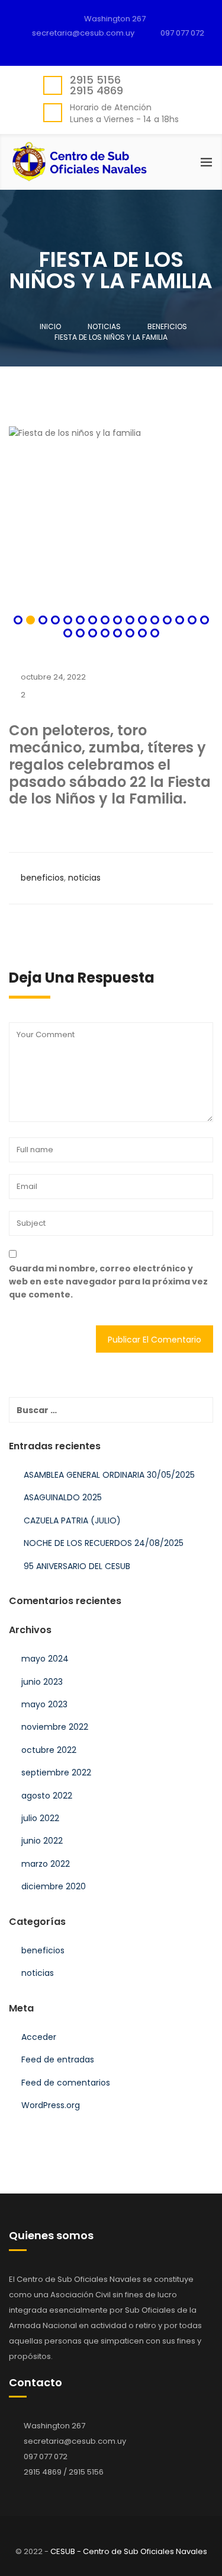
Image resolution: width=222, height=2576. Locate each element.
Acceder (39, 2037)
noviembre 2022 (55, 1727)
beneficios (42, 878)
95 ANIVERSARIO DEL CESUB (77, 1566)
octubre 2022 (49, 1750)
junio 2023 (42, 1682)
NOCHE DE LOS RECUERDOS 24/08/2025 (104, 1543)
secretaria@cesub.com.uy (75, 2441)
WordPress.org (51, 2105)
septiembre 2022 (56, 1772)
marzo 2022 (46, 1864)
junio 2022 (42, 1841)
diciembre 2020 (54, 1886)
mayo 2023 (44, 1704)
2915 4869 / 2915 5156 (64, 2472)
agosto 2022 (47, 1796)
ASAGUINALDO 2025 (63, 1497)
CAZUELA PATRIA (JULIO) (72, 1520)
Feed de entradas (58, 2059)
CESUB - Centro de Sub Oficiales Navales (129, 2551)
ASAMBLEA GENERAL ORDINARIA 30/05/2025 (109, 1475)
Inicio (50, 326)
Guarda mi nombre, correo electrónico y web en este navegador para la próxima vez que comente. (108, 1282)
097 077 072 (182, 33)
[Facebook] (114, 47)
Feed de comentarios (66, 2083)
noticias (84, 878)
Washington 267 (115, 19)
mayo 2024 (45, 1659)
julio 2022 (40, 1818)
